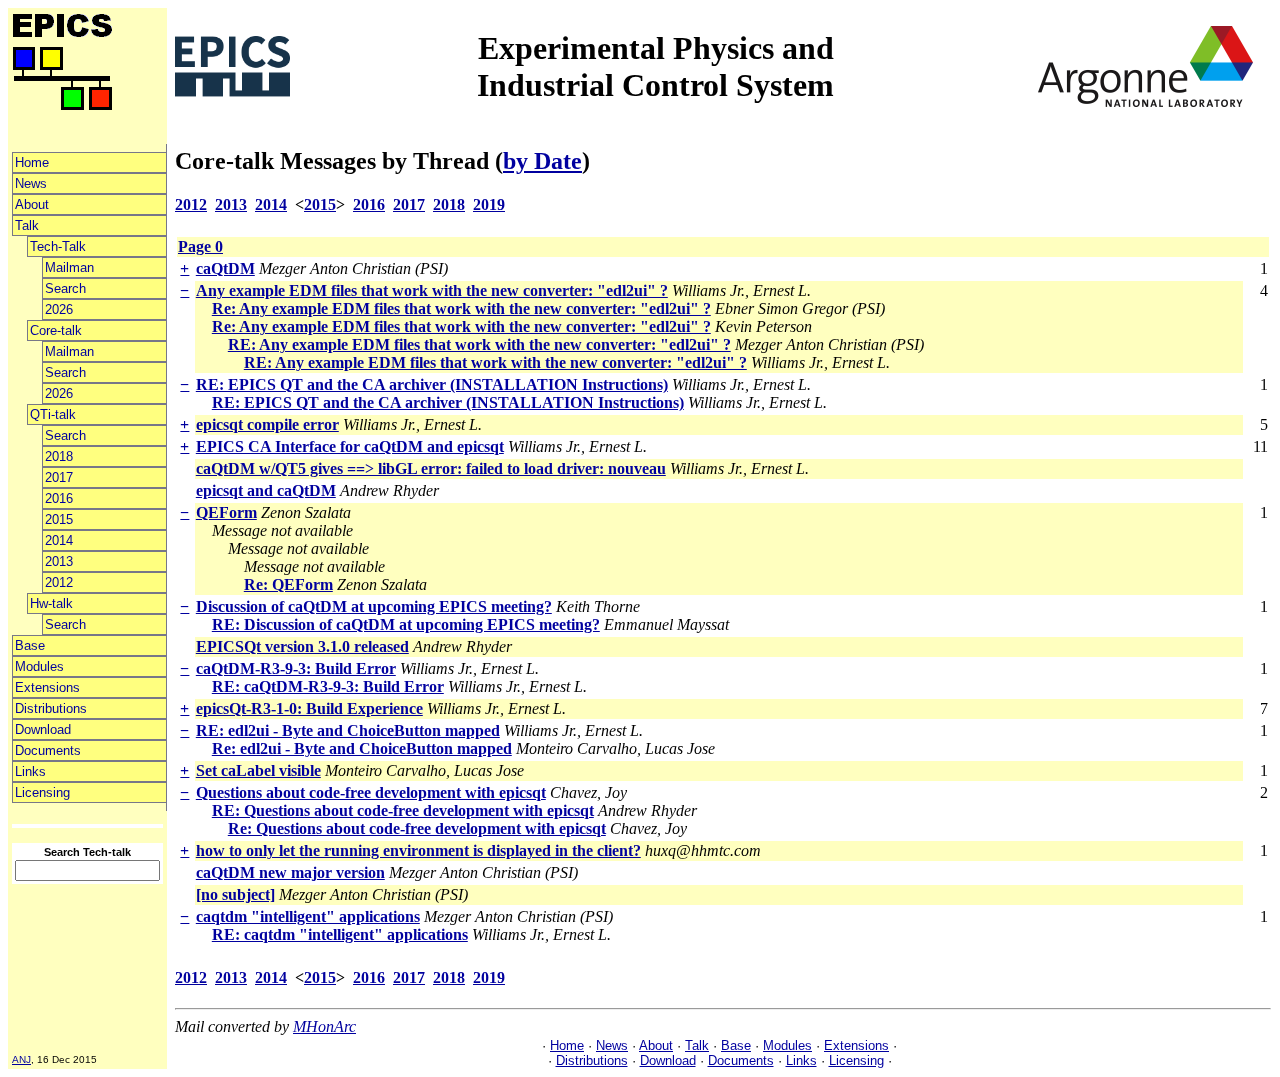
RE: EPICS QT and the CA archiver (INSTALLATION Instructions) (432, 384)
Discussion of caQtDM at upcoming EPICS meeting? (374, 606)
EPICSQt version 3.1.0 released (302, 646)
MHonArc (324, 1026)
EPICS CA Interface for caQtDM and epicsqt (350, 446)
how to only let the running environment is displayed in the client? (418, 850)
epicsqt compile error (267, 424)
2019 (489, 204)
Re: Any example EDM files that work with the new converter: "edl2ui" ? (461, 308)
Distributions (51, 708)
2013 (59, 561)
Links (30, 771)
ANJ (21, 1059)
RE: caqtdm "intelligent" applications (340, 934)
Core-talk (56, 330)
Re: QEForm (288, 584)
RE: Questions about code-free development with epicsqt (403, 810)
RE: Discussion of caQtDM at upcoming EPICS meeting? (406, 624)
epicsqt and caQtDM (266, 490)
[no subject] (235, 894)
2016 (59, 498)
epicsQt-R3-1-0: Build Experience (309, 708)
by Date (542, 161)
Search (65, 288)
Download (43, 729)
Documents (48, 750)
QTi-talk (53, 414)
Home (32, 162)
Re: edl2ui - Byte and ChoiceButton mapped (362, 748)
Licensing (42, 792)
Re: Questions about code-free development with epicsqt (417, 828)
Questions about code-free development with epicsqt (371, 792)
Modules (39, 666)
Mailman (69, 267)
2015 (59, 519)
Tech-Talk (58, 246)
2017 (59, 477)
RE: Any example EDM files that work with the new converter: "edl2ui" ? (479, 344)
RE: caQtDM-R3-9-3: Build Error (328, 686)
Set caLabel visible (258, 770)
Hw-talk (51, 603)
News (31, 183)
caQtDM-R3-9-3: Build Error (296, 668)
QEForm (226, 512)
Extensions (47, 687)
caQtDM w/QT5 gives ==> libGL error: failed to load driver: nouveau (431, 468)
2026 (59, 309)
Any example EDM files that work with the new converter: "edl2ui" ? (432, 290)
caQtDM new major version (290, 872)
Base (30, 645)
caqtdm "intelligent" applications (308, 916)
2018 (59, 456)
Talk (27, 225)
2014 (59, 540)
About (32, 204)
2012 (59, 582)
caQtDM (225, 268)
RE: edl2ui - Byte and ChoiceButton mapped (348, 730)
